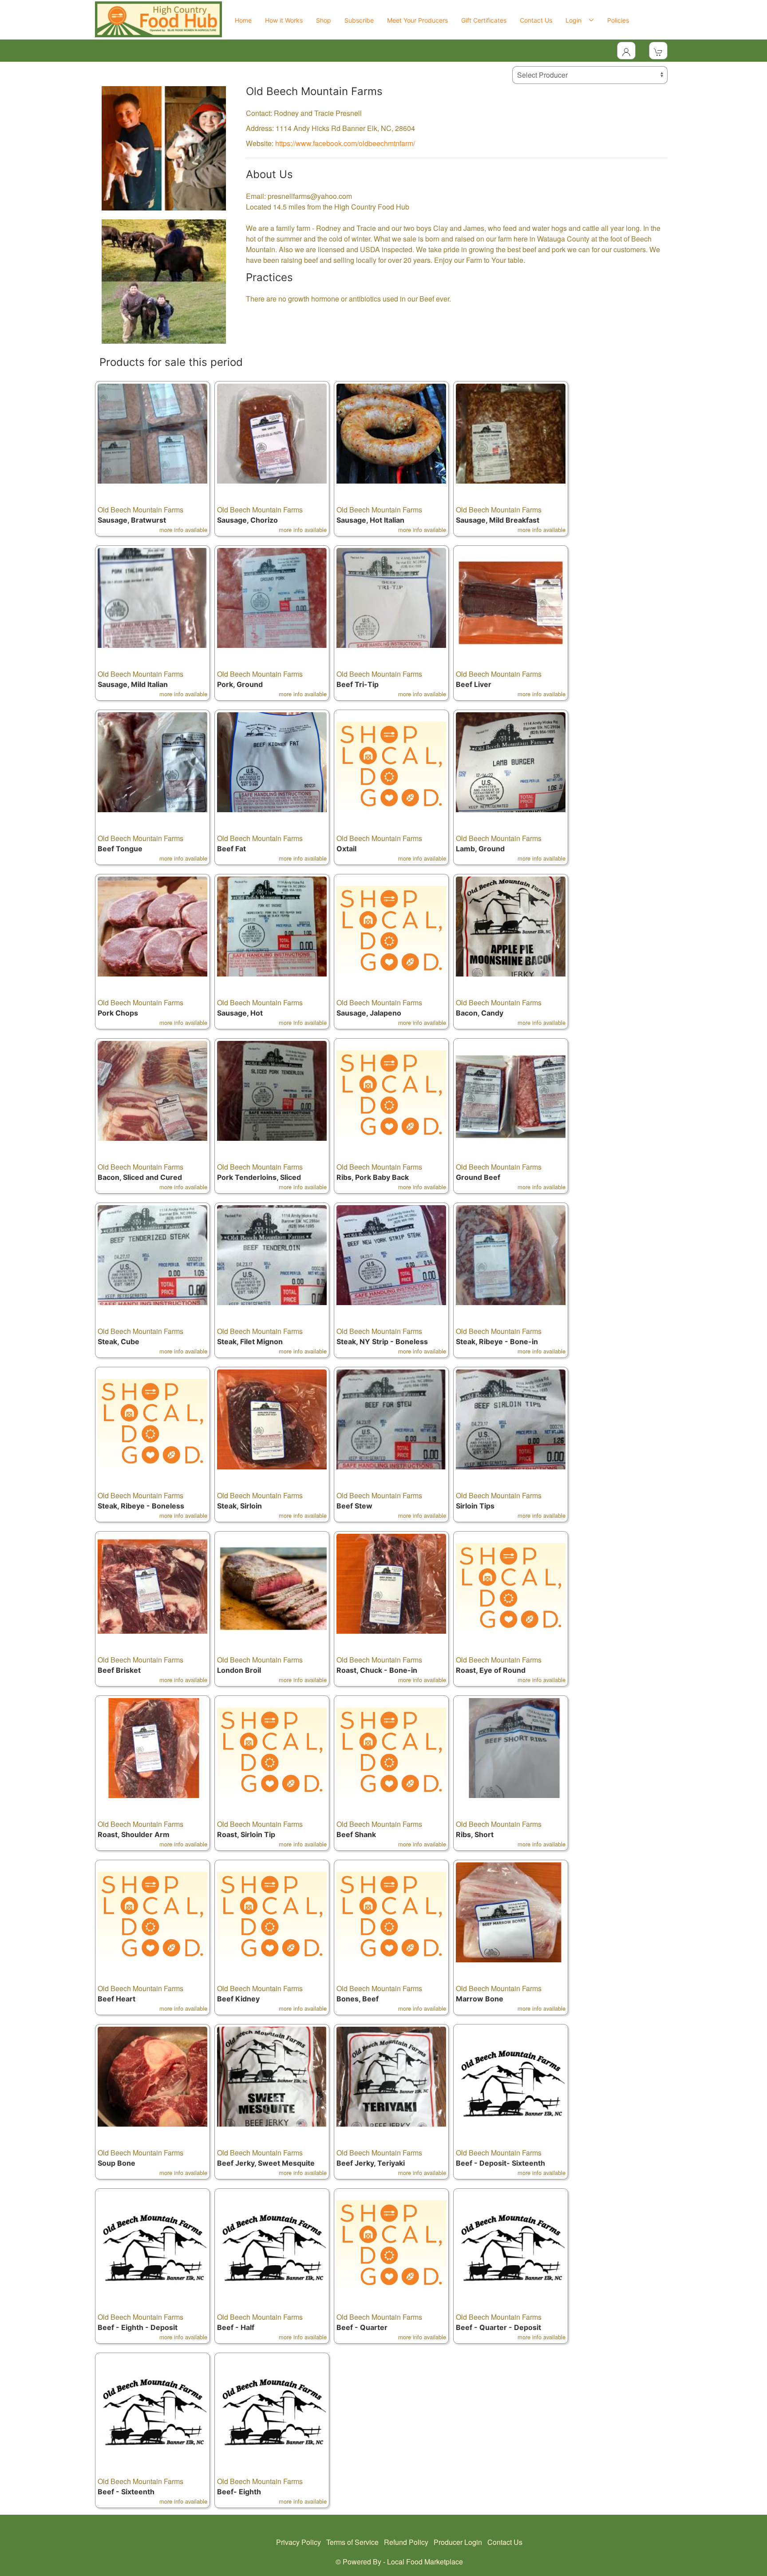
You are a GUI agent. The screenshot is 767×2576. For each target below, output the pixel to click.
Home (243, 20)
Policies (618, 20)
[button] (152, 459)
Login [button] (575, 20)
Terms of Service (352, 2542)
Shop (324, 20)
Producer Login (458, 2542)
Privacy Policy (298, 2542)
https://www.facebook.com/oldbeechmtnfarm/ (345, 143)
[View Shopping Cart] (658, 51)
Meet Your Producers (417, 20)
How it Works (284, 20)
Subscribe (359, 20)
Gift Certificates (484, 20)
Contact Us (536, 20)
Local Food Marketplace (425, 2562)
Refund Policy (406, 2542)
